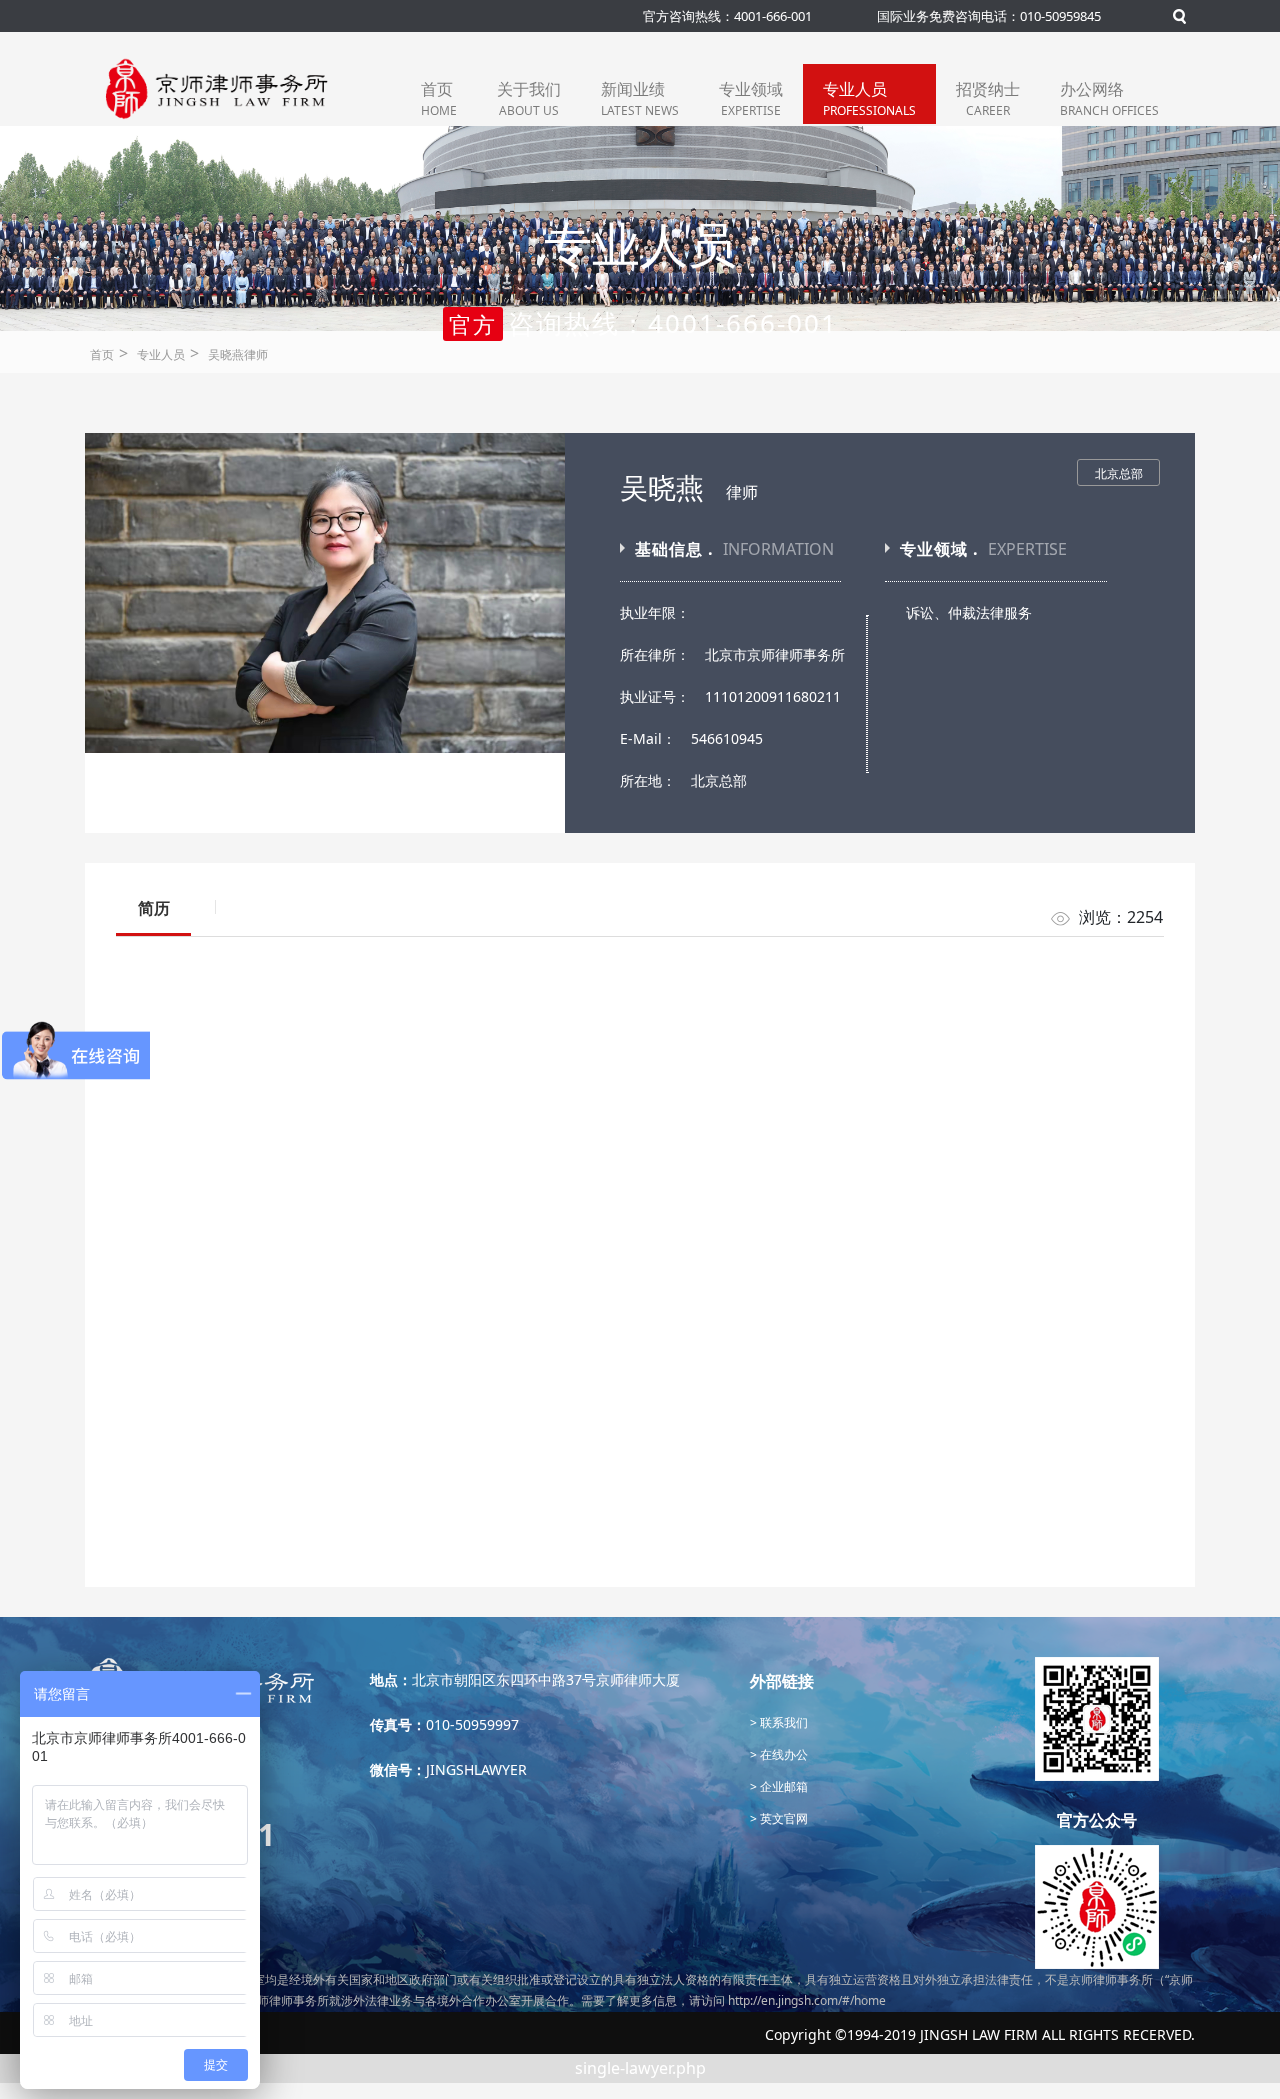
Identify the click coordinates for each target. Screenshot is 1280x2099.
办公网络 (1109, 98)
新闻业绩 (640, 98)
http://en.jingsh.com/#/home (807, 2000)
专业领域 (751, 98)
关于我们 (529, 98)
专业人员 (869, 98)
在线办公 (782, 1754)
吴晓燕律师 (238, 354)
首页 (439, 98)
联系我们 (782, 1722)
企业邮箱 (782, 1786)
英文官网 (782, 1818)
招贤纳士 (988, 98)
